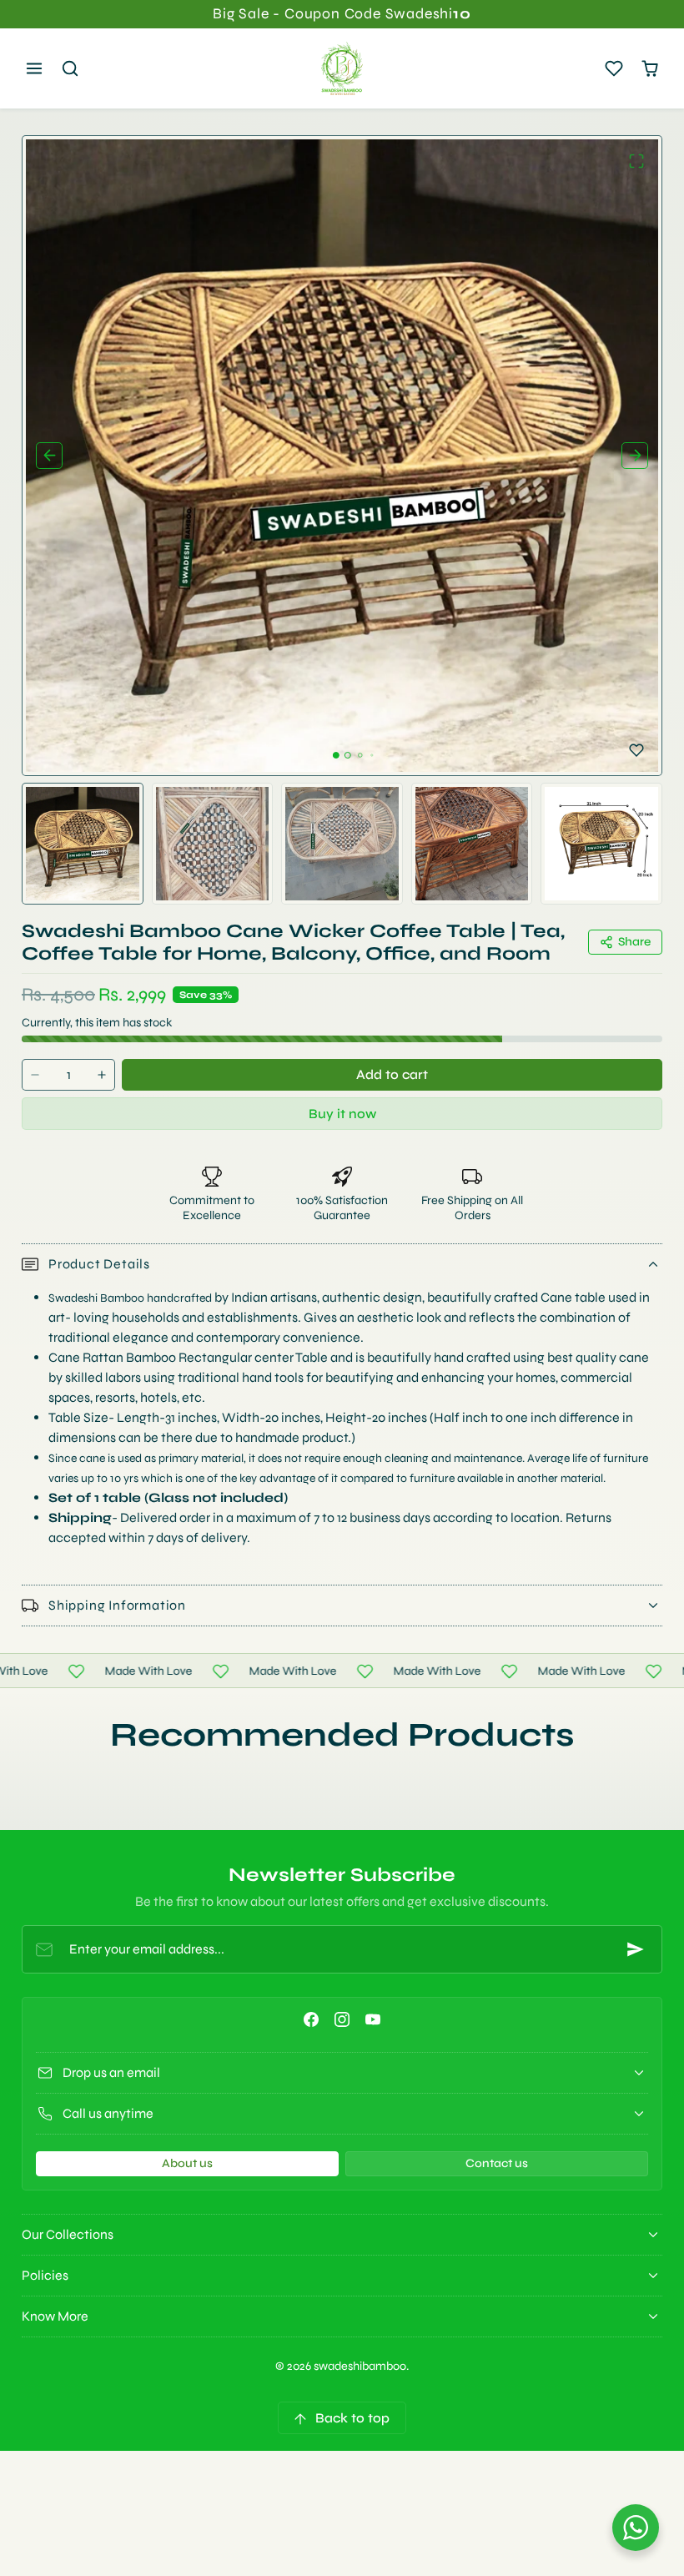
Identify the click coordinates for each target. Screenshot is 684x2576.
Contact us (497, 2163)
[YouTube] (373, 2020)
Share (634, 942)
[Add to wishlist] (636, 750)
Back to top (352, 2418)
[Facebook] (311, 2020)
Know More (55, 2316)
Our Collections (68, 2234)
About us (187, 2163)
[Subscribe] (636, 1949)
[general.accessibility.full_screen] (636, 161)
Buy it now (342, 1114)
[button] (35, 69)
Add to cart (392, 1074)
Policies (45, 2275)
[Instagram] (342, 2020)
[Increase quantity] (102, 1075)
